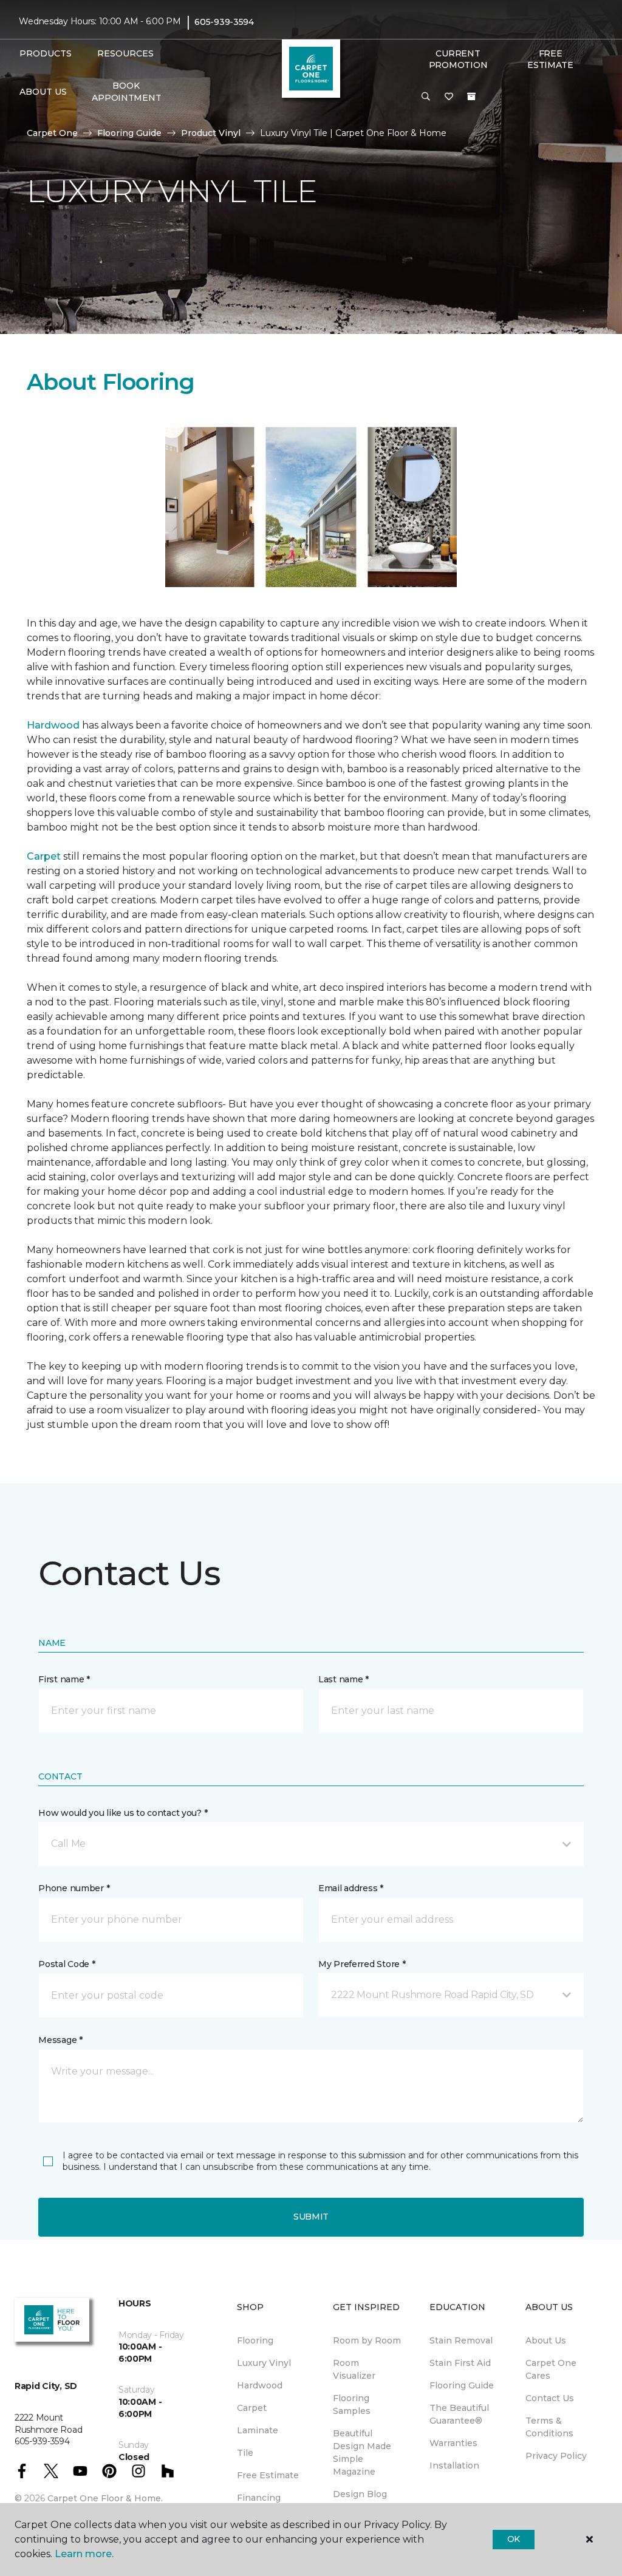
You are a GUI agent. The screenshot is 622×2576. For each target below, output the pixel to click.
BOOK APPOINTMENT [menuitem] (126, 92)
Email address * (351, 1888)
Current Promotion (458, 59)
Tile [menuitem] (245, 2453)
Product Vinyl (211, 133)
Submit (311, 2217)
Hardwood (53, 725)
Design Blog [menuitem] (360, 2494)
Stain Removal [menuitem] (461, 2340)
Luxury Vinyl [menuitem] (264, 2363)
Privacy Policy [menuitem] (556, 2456)
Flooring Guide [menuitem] (462, 2385)
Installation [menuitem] (454, 2466)
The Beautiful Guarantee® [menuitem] (459, 2414)
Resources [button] (125, 53)
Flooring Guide (129, 133)
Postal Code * (67, 1964)
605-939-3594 (224, 22)
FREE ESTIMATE (550, 59)
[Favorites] (449, 97)
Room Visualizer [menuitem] (354, 2369)
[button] (426, 97)
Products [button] (46, 53)
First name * (64, 1679)
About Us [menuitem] (546, 2340)
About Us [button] (43, 92)
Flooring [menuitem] (255, 2340)
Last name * (343, 1679)
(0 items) (471, 97)
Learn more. (84, 2554)
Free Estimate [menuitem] (268, 2475)
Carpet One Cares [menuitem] (551, 2369)
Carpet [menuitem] (252, 2408)
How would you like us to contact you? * (123, 1813)
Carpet (44, 856)
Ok (514, 2539)
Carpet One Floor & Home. (105, 2498)
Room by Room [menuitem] (367, 2340)
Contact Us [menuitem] (550, 2398)
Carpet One (52, 133)
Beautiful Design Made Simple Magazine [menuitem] (362, 2452)
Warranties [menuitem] (453, 2443)
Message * (60, 2040)
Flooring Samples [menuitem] (352, 2404)
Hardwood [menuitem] (260, 2385)
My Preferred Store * (362, 1964)
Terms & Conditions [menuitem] (549, 2427)
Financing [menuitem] (259, 2498)
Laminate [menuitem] (258, 2430)
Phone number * (74, 1888)
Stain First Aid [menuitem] (460, 2363)
